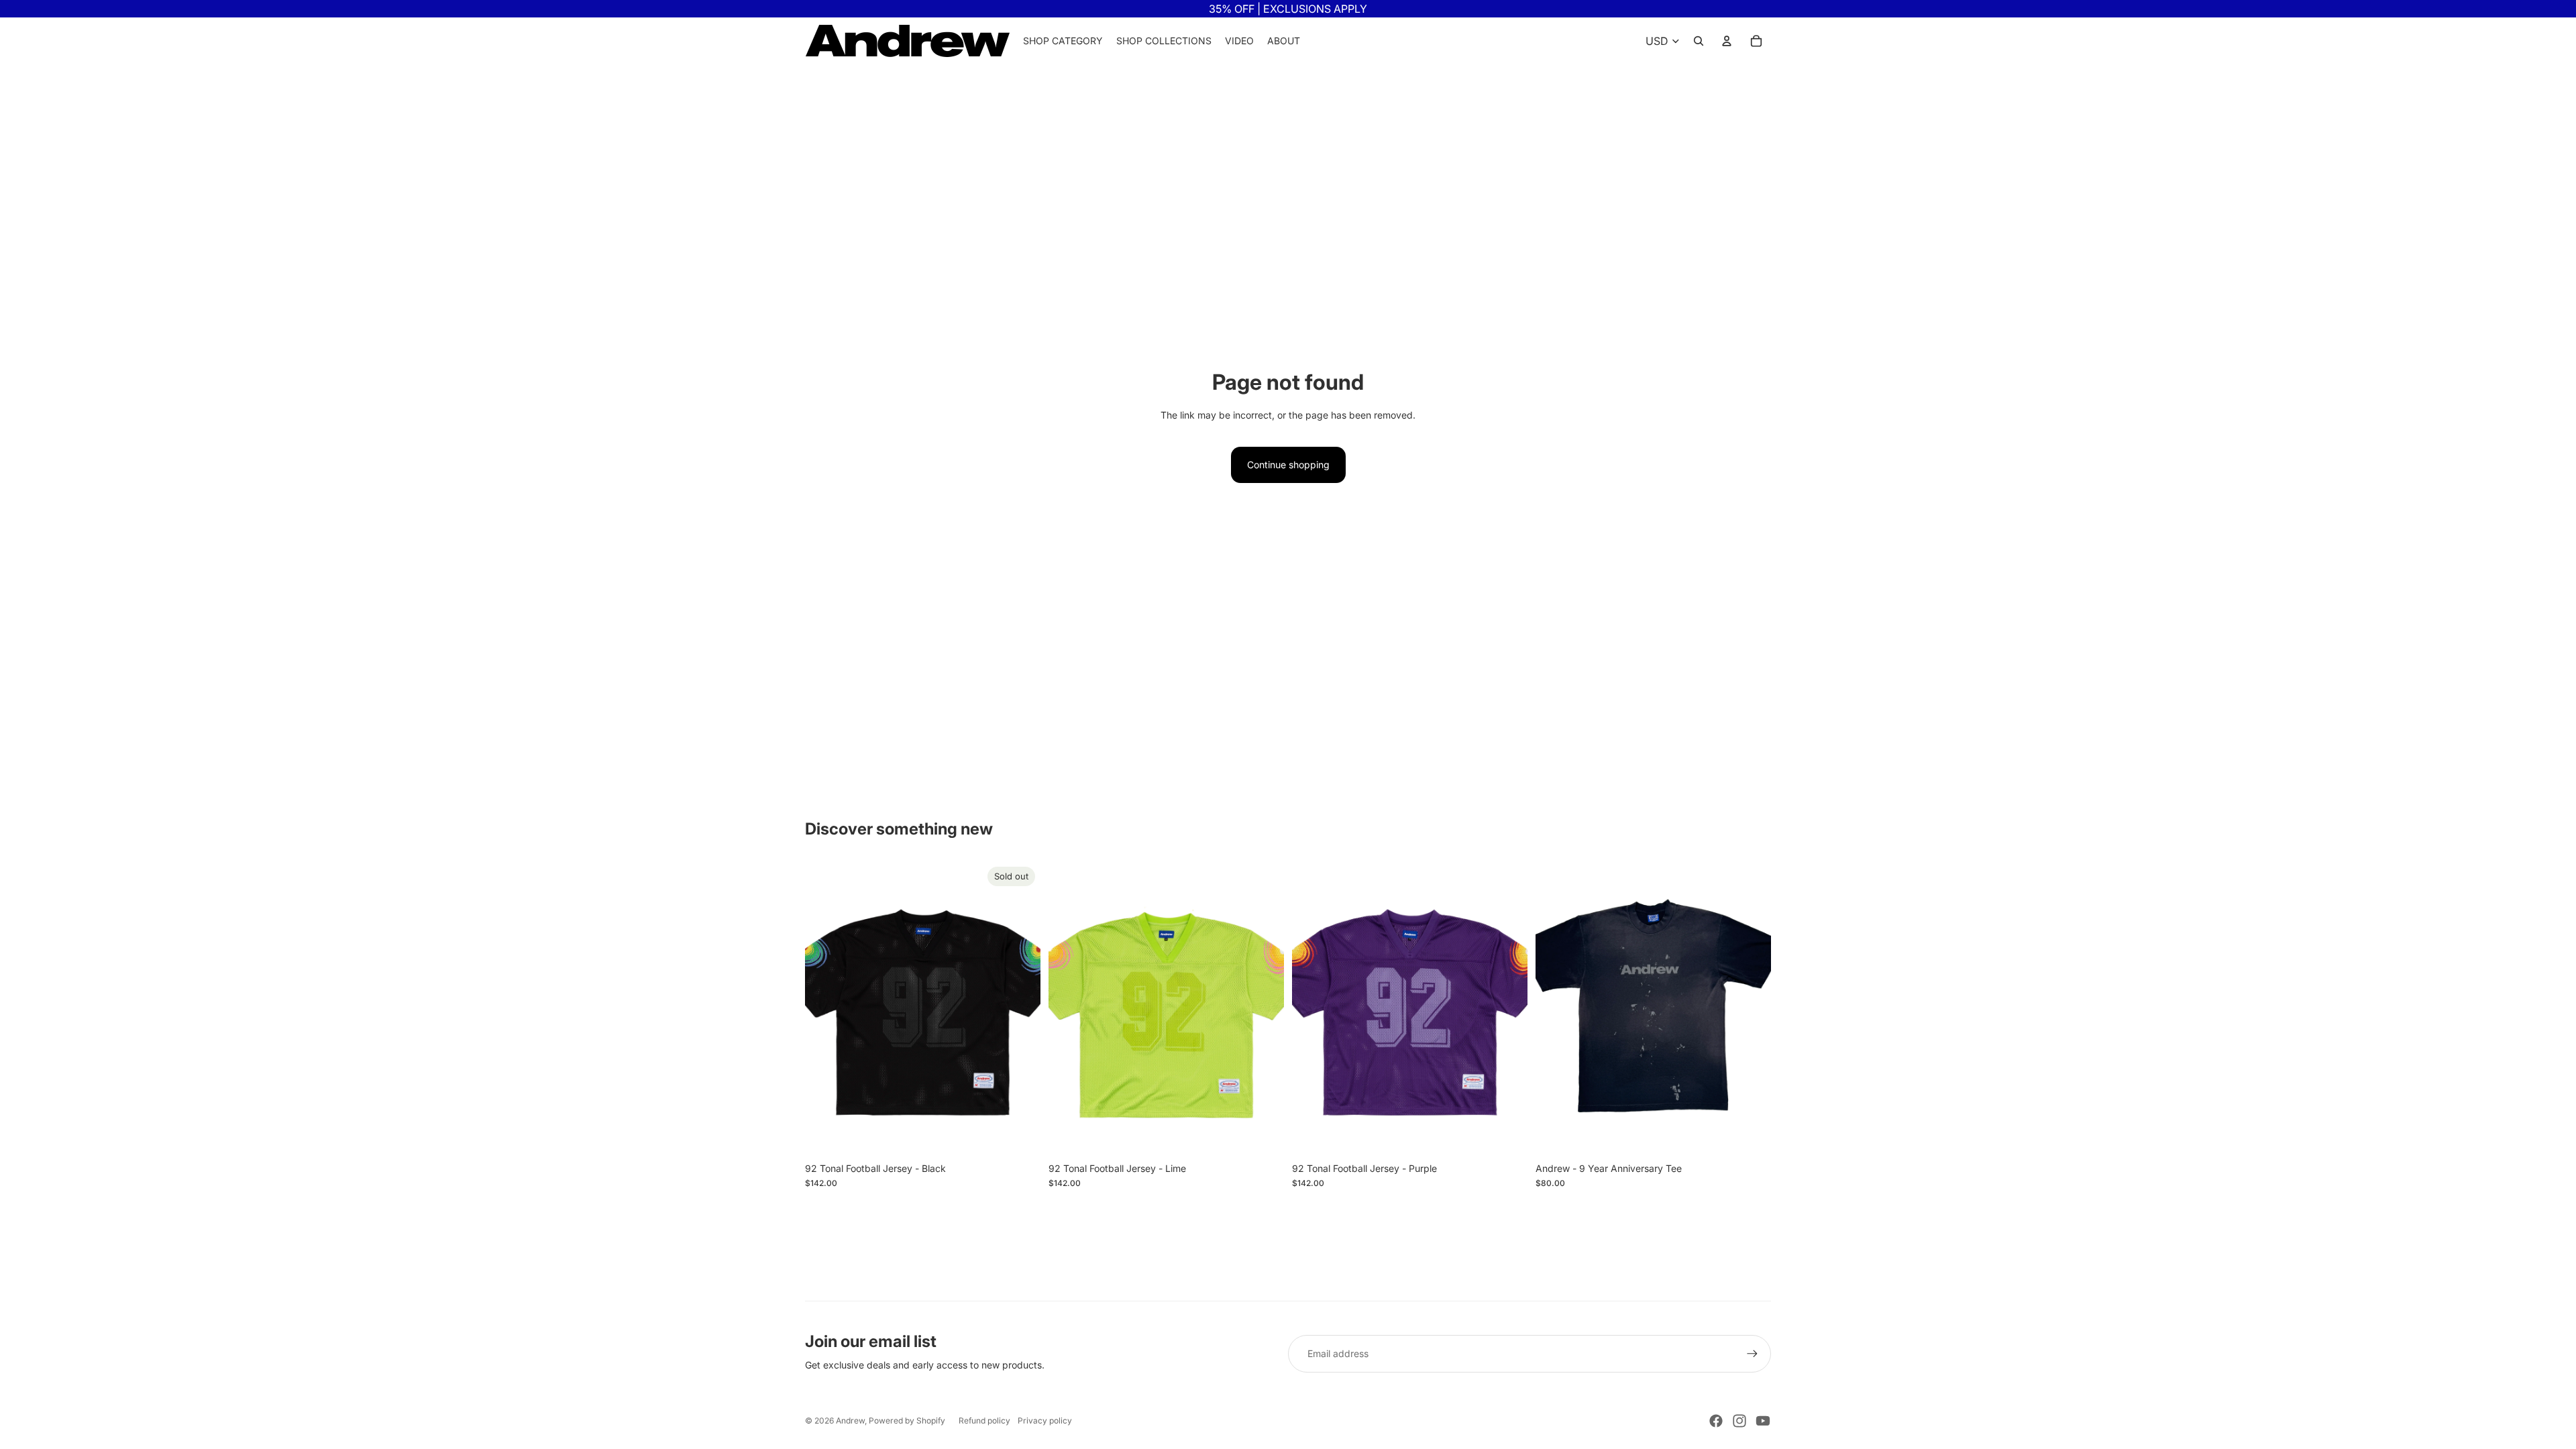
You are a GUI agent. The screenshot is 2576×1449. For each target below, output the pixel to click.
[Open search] (1699, 41)
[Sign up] (1752, 1354)
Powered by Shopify (907, 1420)
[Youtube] (1763, 1421)
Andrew (850, 1420)
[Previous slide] (825, 1009)
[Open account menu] (1727, 41)
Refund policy (984, 1420)
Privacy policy (1045, 1420)
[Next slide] (1020, 1009)
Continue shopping (1288, 465)
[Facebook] (1716, 1421)
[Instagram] (1739, 1421)
